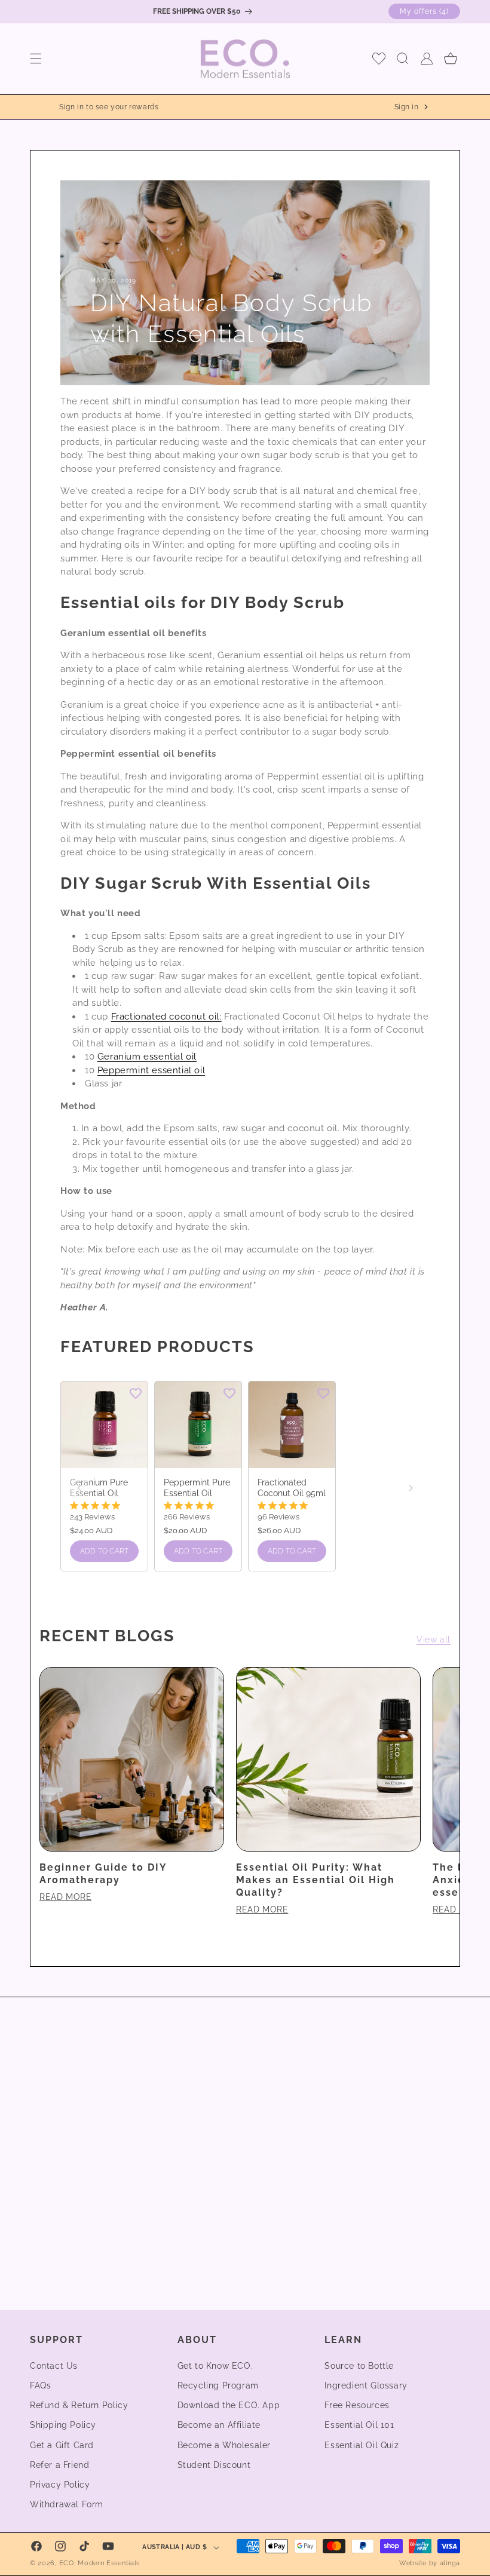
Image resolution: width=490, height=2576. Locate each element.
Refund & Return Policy (79, 2405)
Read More (65, 1897)
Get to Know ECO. (215, 2366)
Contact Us (54, 2366)
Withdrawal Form (67, 2504)
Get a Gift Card (62, 2445)
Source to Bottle (359, 2366)
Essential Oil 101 (359, 2425)
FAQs (40, 2385)
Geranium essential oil (147, 1057)
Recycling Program (218, 2385)
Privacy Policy (60, 2485)
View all (434, 1639)
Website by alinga (430, 2563)
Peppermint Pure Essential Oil (197, 1488)
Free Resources (357, 2405)
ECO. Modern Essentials (99, 2563)
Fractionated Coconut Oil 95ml (292, 1488)
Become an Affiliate (219, 2425)
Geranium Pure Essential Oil (99, 1488)
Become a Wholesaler (224, 2445)
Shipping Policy (63, 2425)
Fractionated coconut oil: (166, 1017)
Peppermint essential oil (151, 1070)
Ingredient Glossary (366, 2385)
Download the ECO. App (229, 2405)
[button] (36, 59)
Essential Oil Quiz (362, 2445)
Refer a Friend (59, 2465)
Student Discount (214, 2465)
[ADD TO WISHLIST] (136, 1393)
